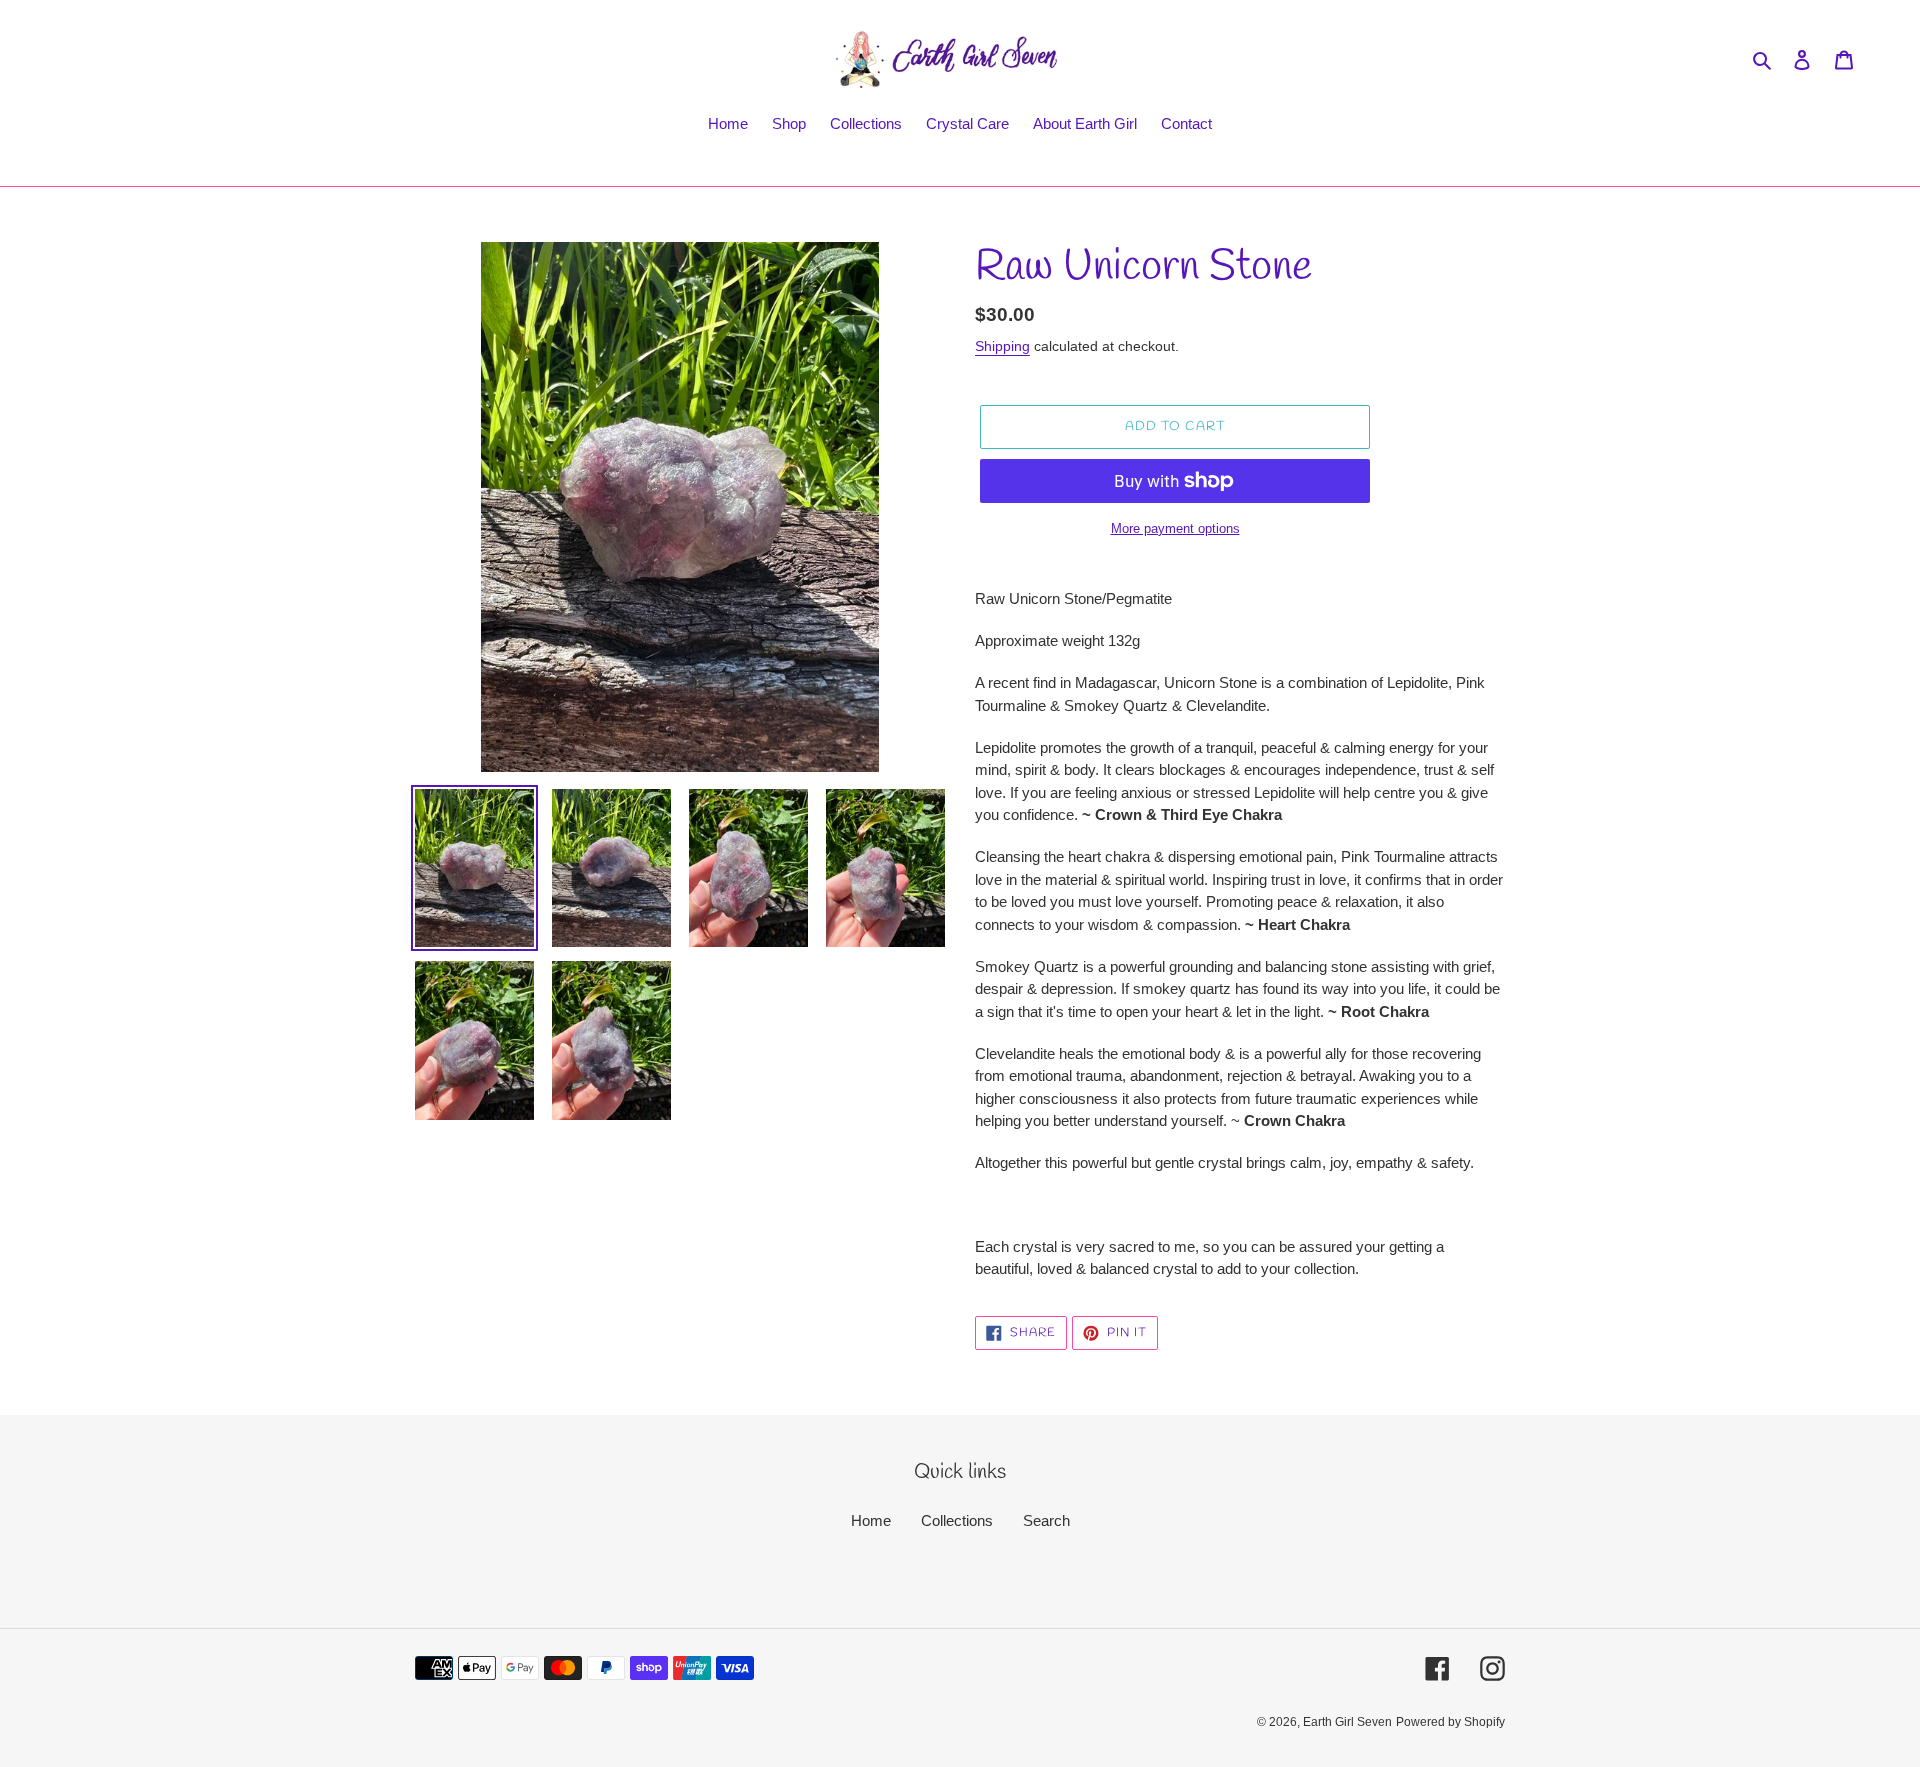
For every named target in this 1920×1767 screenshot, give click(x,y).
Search (1046, 1520)
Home (871, 1520)
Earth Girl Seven (1347, 1722)
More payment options (1175, 528)
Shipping (1002, 346)
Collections (957, 1520)
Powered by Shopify (1450, 1722)
